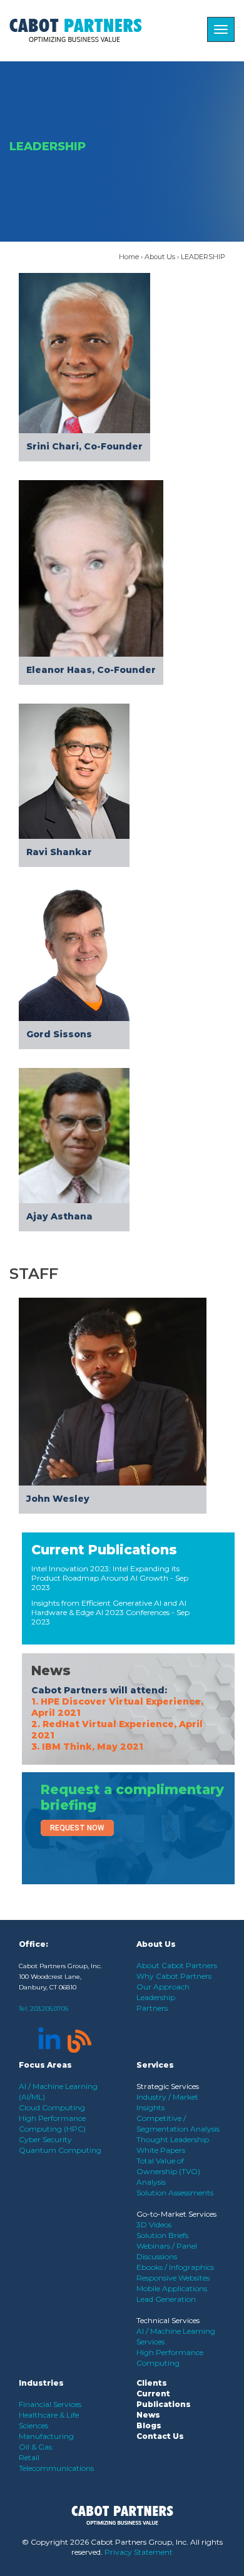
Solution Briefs (162, 2235)
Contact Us (160, 2436)
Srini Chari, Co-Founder (84, 446)
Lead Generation (166, 2299)
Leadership (156, 1997)
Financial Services (50, 2404)
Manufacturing (46, 2436)
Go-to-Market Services (176, 2214)
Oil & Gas (35, 2447)
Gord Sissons (59, 1034)
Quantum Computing (60, 2150)
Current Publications (104, 1550)
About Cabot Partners (177, 1965)
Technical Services (168, 2320)
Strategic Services (168, 2086)
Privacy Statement (139, 2552)
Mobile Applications (172, 2288)
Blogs (149, 2425)
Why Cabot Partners (174, 1976)
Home (129, 257)
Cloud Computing (52, 2107)
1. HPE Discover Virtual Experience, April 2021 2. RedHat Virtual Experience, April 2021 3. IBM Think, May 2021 (117, 1724)
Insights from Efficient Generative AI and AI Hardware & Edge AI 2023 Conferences (109, 1608)
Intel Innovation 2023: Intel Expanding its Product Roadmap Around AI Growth (105, 1573)
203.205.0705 (49, 2009)
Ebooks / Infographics (175, 2267)
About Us (160, 257)
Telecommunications (56, 2468)
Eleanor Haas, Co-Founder (91, 670)
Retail (29, 2457)
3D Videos (154, 2224)
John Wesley (58, 1499)
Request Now (77, 1828)
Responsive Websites (173, 2278)
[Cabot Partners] (76, 30)
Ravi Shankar (59, 852)
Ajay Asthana (59, 1216)
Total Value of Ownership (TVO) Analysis (168, 2171)
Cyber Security (45, 2139)
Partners (152, 2008)
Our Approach (163, 1987)
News (51, 1670)
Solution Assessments (175, 2193)
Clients (152, 2383)
